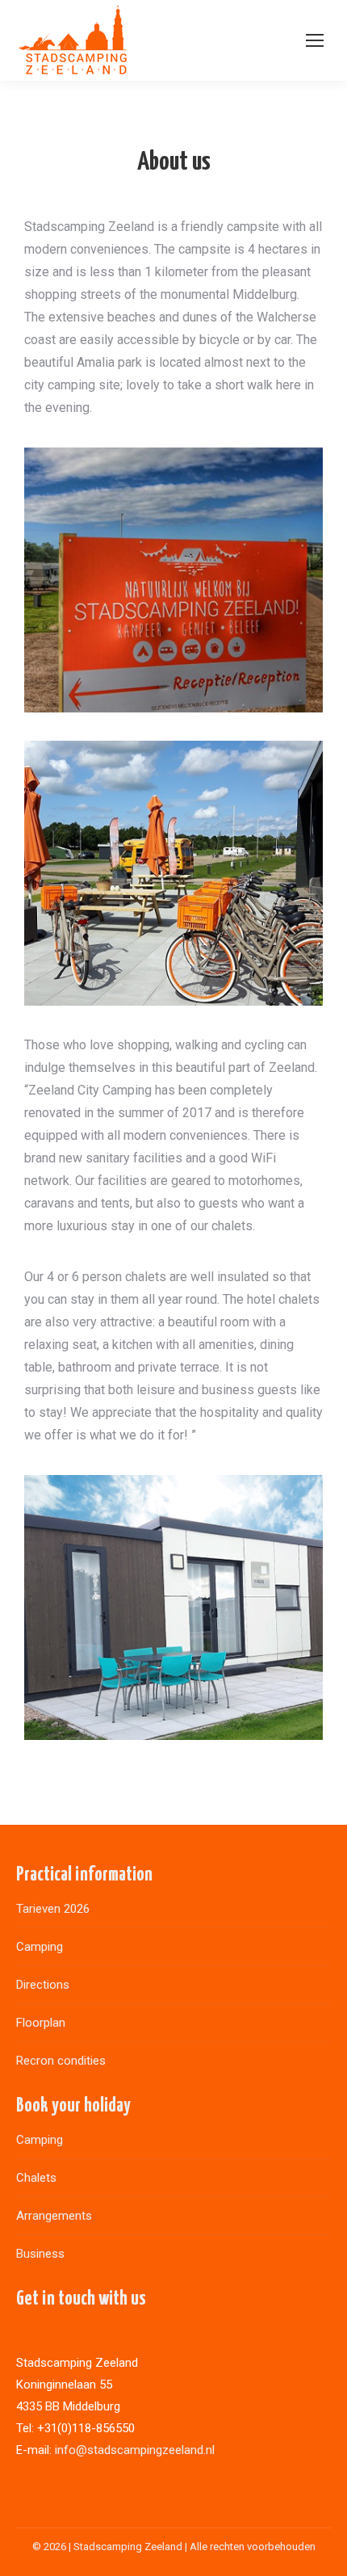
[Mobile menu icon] (315, 40)
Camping (40, 1947)
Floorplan (41, 2023)
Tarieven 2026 (53, 1909)
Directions (43, 1985)
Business (40, 2254)
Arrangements (54, 2216)
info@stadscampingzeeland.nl (135, 2450)
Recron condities (61, 2061)
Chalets (36, 2178)
